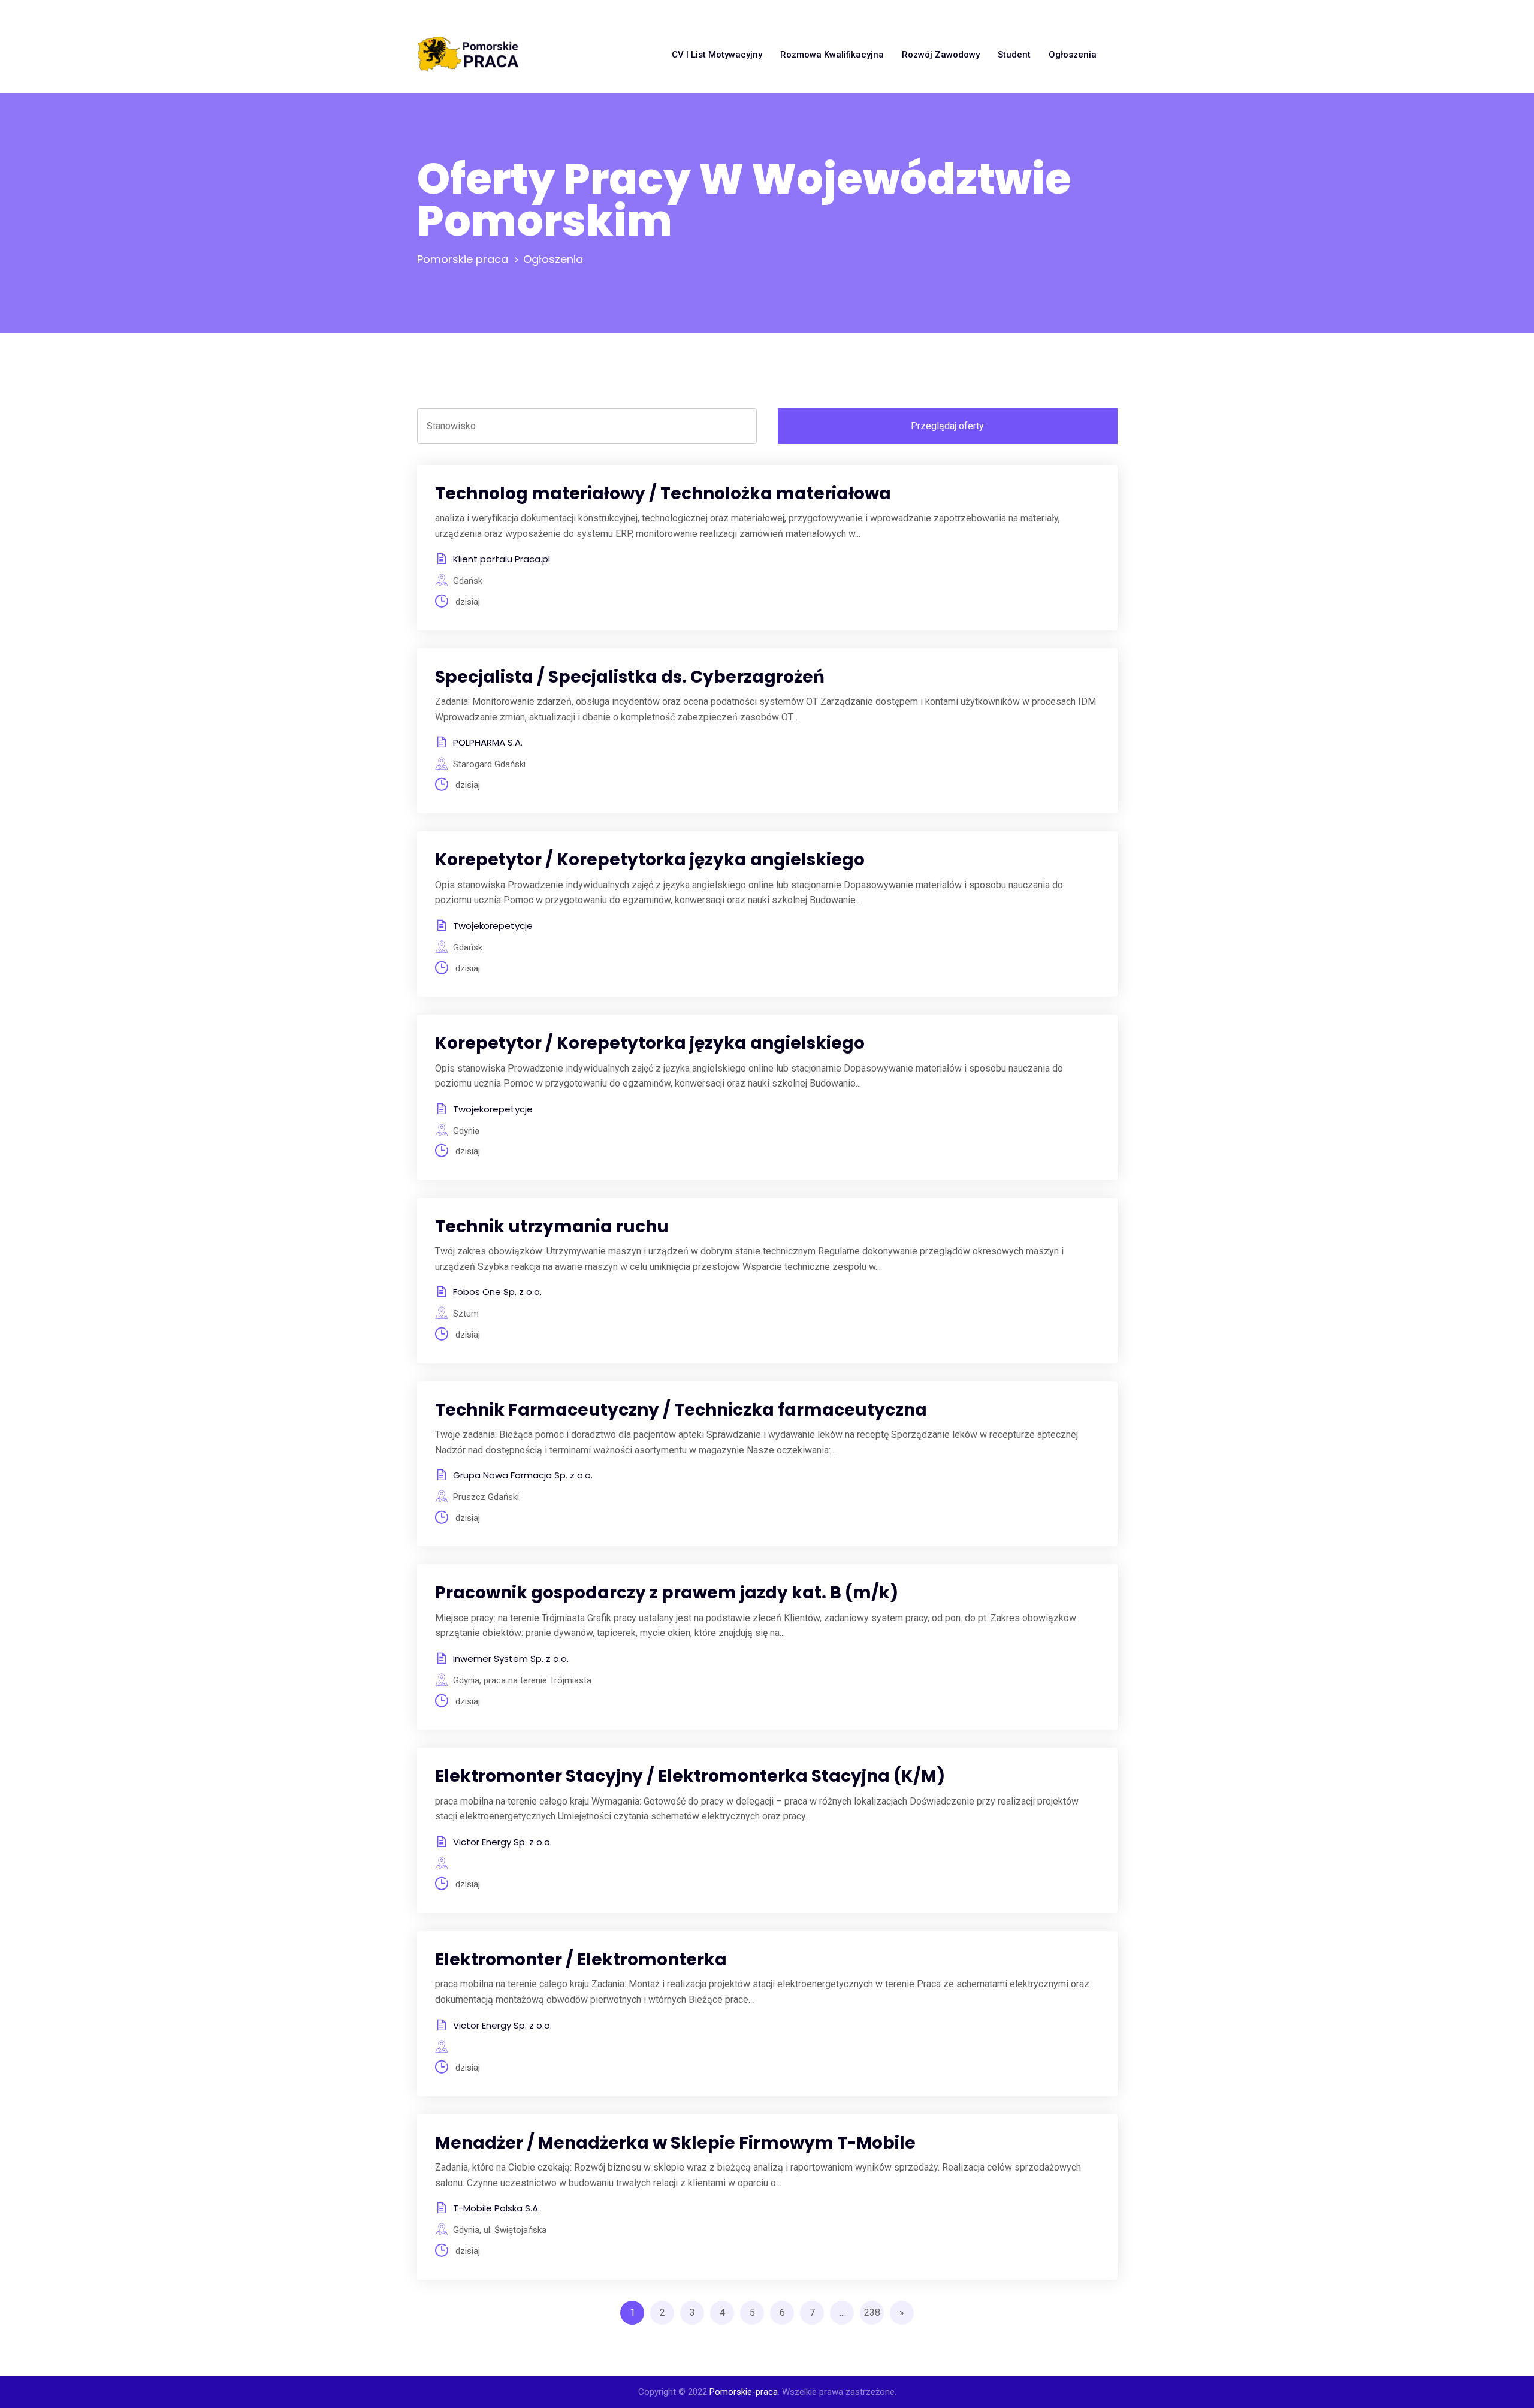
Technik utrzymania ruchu (552, 1226)
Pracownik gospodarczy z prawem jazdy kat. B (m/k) (667, 1593)
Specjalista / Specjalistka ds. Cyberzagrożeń (630, 677)
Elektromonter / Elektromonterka (581, 1959)
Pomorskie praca (463, 259)
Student (1014, 55)
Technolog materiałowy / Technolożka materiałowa (663, 494)
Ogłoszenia (1073, 55)
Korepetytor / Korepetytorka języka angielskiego (650, 860)
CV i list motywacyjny (717, 55)
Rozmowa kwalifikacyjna (832, 55)
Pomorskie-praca (744, 2392)
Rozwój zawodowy (941, 55)
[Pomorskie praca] (468, 55)
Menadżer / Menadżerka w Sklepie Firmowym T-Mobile (675, 2143)
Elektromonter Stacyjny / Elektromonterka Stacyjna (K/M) (690, 1776)
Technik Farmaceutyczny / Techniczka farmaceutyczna (681, 1410)
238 (872, 2312)
